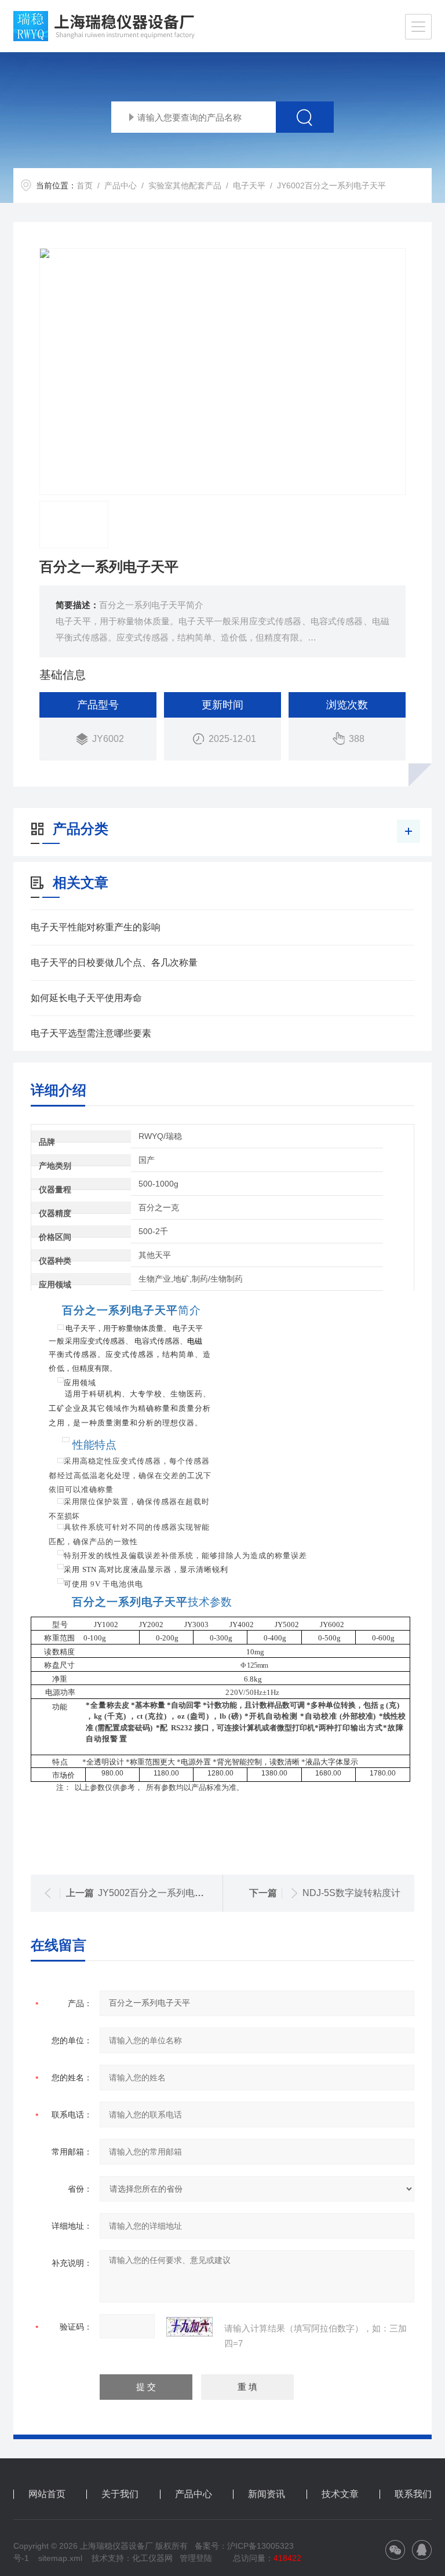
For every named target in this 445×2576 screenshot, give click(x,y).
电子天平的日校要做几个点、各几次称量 (114, 963)
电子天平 (249, 185)
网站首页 (47, 2494)
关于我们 (120, 2494)
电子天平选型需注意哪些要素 (91, 1033)
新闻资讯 (267, 2494)
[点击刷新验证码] (189, 2327)
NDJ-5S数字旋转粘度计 (351, 1893)
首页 (85, 185)
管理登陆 (196, 2558)
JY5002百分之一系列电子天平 (160, 1893)
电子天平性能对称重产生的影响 (96, 927)
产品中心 (121, 185)
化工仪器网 (152, 2558)
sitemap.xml (60, 2558)
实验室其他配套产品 (185, 185)
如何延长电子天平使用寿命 (86, 998)
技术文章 (340, 2494)
